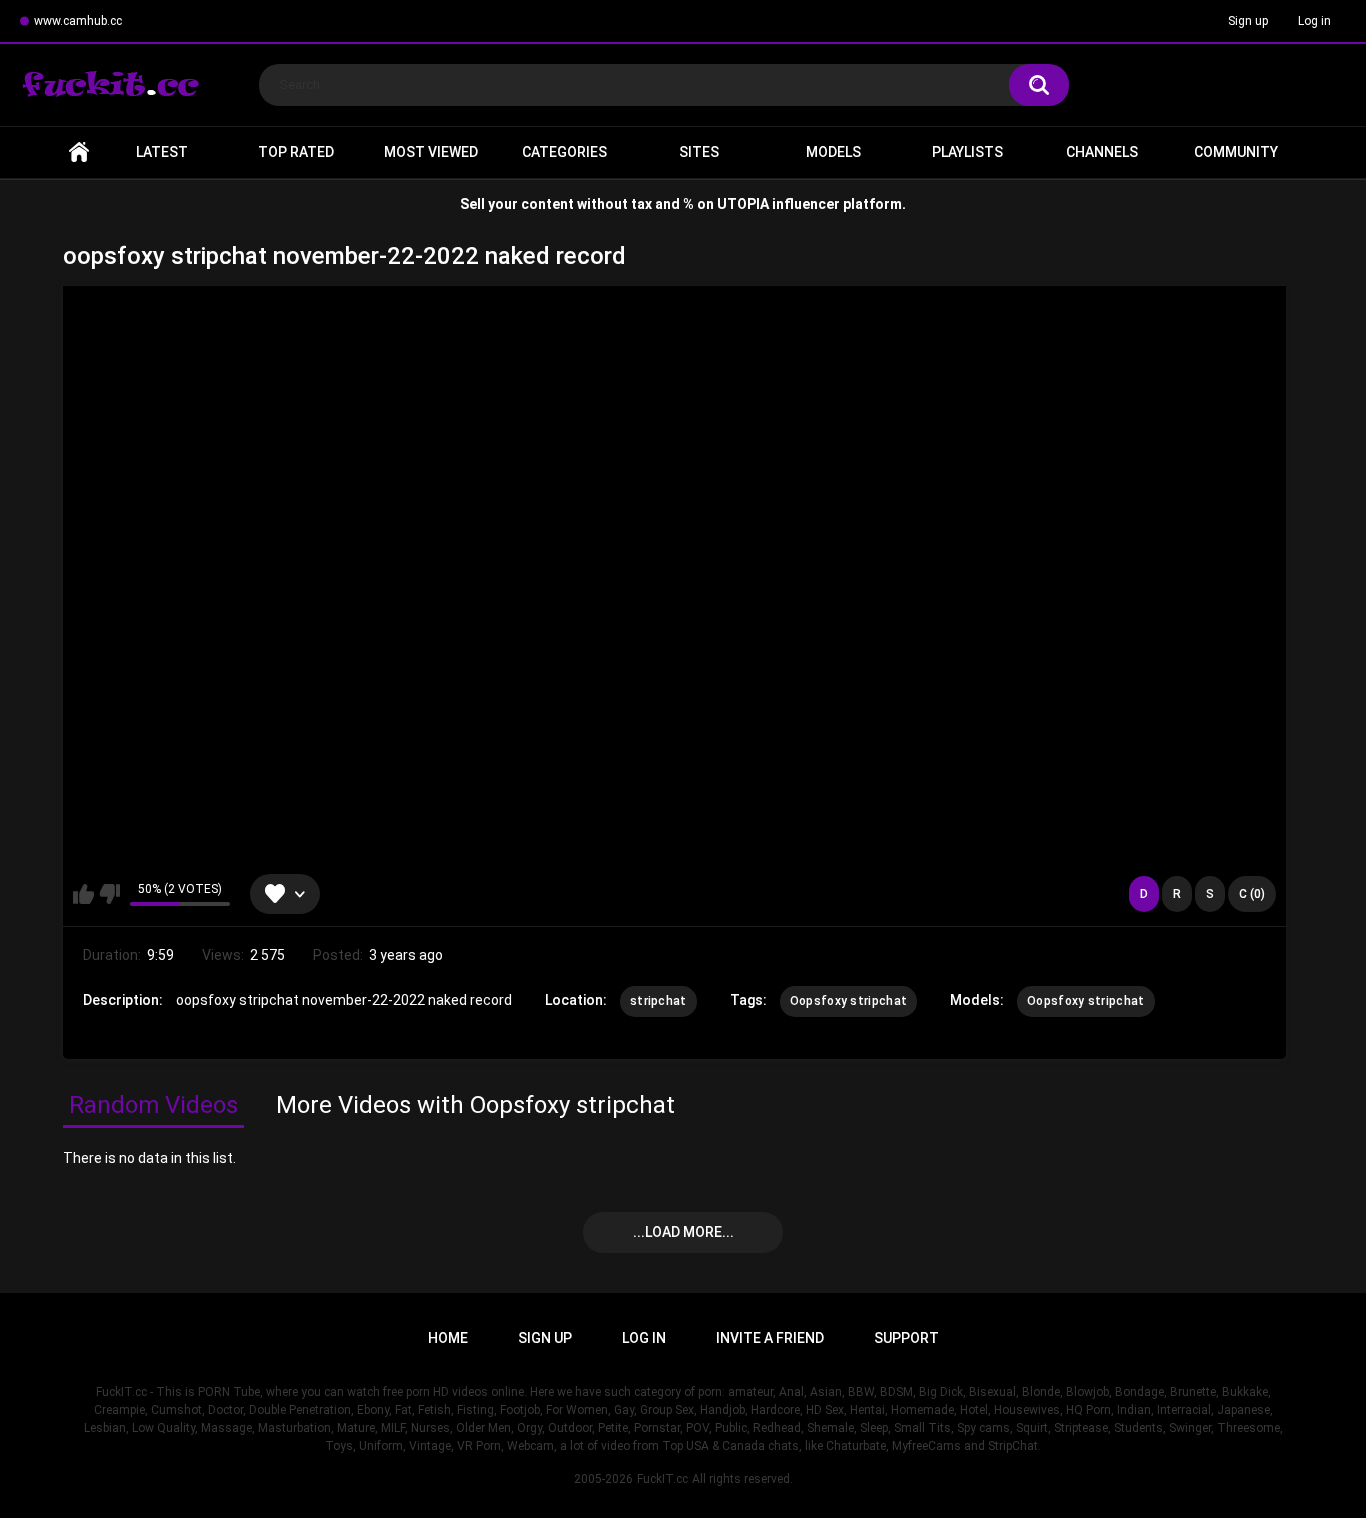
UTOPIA (743, 204)
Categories (564, 152)
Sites (699, 152)
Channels (1102, 152)
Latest (162, 152)
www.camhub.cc (78, 21)
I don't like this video (109, 894)
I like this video (83, 894)
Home (79, 152)
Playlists (967, 152)
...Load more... (683, 1232)
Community (1236, 152)
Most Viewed (431, 152)
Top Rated (296, 152)
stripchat (658, 1001)
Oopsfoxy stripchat (848, 1001)
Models (833, 152)
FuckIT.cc (662, 1479)
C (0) (1252, 894)
